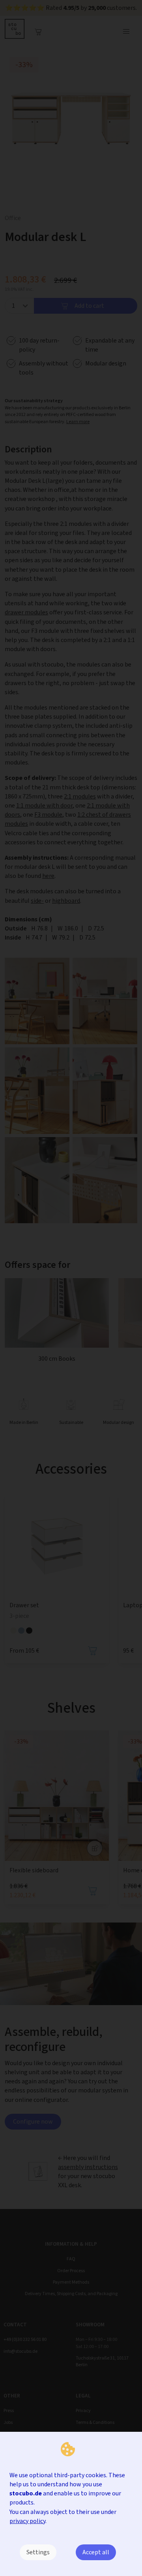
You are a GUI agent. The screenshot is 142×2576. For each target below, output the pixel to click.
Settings (38, 2552)
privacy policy (27, 2521)
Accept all (96, 2552)
